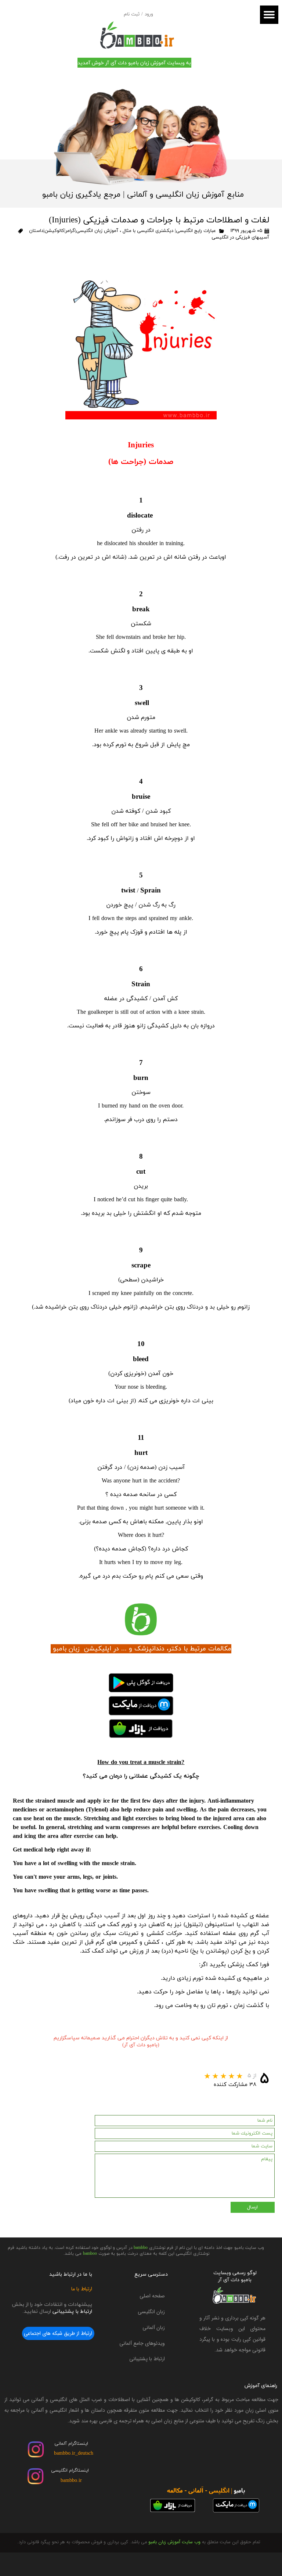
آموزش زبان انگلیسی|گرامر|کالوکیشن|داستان (73, 231)
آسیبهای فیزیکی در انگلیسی (240, 237)
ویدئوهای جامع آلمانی (142, 2343)
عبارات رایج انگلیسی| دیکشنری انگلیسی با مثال (169, 231)
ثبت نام (132, 14)
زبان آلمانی (154, 2328)
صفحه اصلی (152, 2296)
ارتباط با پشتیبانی (147, 2359)
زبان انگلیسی (151, 2312)
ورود (149, 14)
